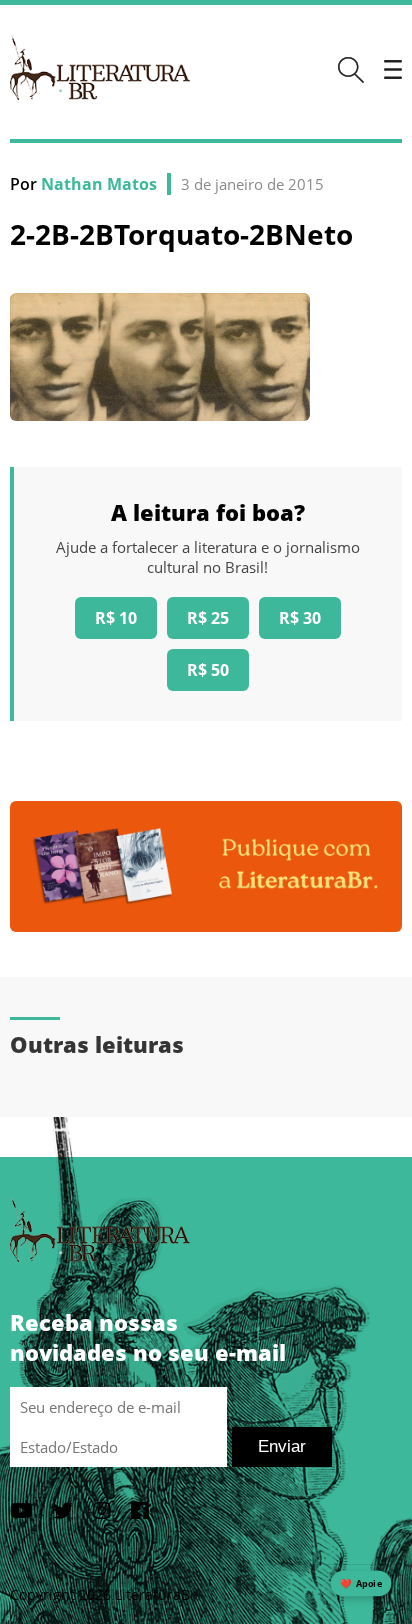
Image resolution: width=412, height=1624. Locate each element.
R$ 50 (208, 670)
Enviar (282, 1446)
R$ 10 (116, 618)
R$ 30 (300, 618)
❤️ (361, 1583)
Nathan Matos (99, 184)
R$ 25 (208, 618)
